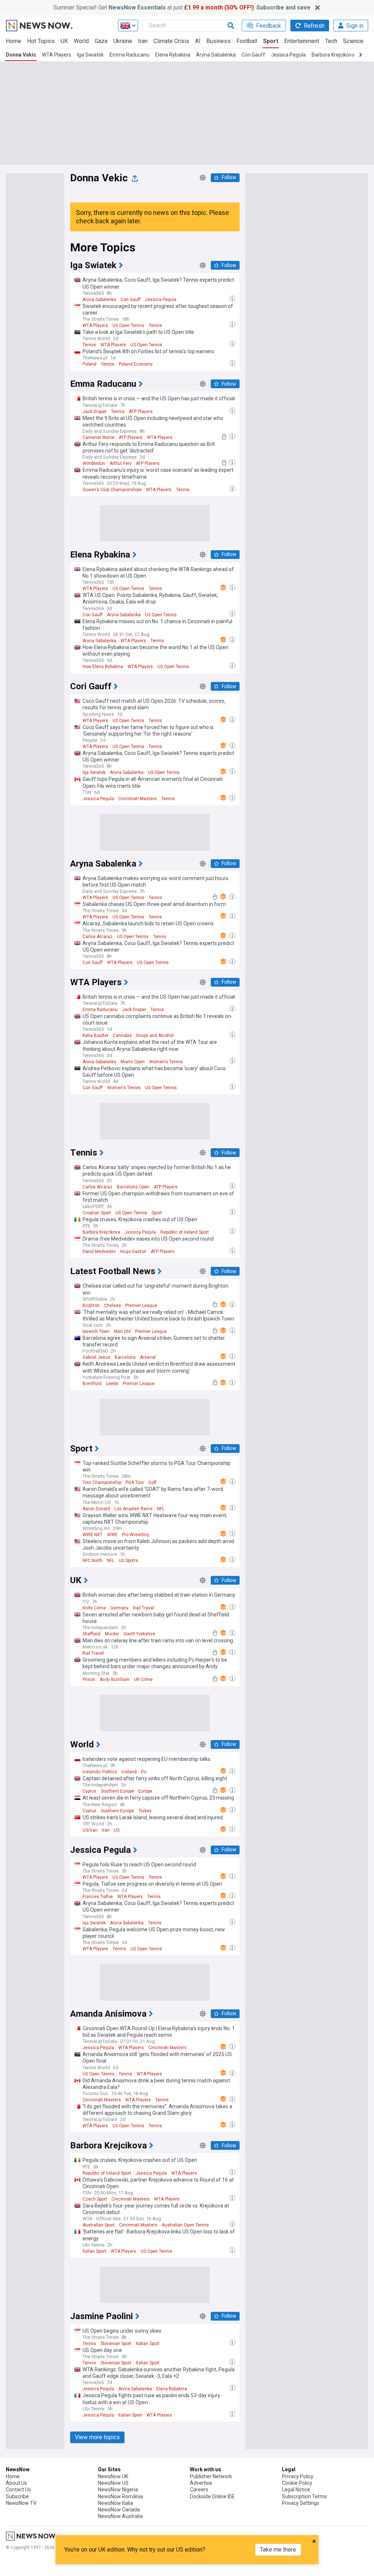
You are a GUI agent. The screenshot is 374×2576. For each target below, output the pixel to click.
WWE (112, 1535)
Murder (112, 1634)
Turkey (145, 1811)
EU (144, 1772)
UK (64, 41)
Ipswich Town (96, 1331)
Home (14, 41)
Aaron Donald (96, 1509)
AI (198, 41)
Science (353, 41)
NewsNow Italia (115, 2503)
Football (247, 41)
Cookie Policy (297, 2483)
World (81, 41)
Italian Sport (94, 2251)
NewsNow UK (113, 2476)
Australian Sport (99, 2225)
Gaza (101, 41)
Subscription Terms (304, 2496)
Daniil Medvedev (99, 1252)
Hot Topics (41, 41)
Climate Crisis (171, 41)
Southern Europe (117, 1791)
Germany (119, 1608)
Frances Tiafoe (98, 1897)
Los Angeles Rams (133, 1509)
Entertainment (302, 41)
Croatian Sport (97, 1213)
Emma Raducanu (129, 55)
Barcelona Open (133, 1187)
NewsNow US (113, 2483)
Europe (145, 1791)
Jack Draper (95, 412)
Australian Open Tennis (185, 2225)
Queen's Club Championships (112, 490)
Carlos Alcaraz (98, 937)
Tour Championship (102, 1482)
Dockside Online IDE (212, 2496)
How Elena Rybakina (103, 667)
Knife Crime (94, 1608)
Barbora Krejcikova (333, 55)
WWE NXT (93, 1535)
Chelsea (112, 1306)
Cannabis (122, 1036)
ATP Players (141, 412)
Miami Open (133, 1062)
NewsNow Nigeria (118, 2490)
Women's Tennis (166, 1062)
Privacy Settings (301, 2503)
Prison (89, 1680)
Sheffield (91, 1634)
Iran (143, 41)
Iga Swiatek (90, 55)
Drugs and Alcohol (155, 1036)
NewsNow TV (21, 2503)
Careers (199, 2490)
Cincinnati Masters (138, 799)
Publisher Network (211, 2476)
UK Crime (143, 1680)
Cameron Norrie (98, 437)
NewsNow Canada (119, 2510)
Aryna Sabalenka (216, 55)
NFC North (93, 1561)
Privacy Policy (298, 2476)
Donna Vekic (21, 55)
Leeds (112, 1384)
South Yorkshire (139, 1634)
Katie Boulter (96, 1036)
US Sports (128, 1561)
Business (218, 41)
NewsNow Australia (120, 2516)
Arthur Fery (121, 463)
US (117, 1830)
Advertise (201, 2483)
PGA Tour (135, 1482)
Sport (271, 41)
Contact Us (18, 2490)
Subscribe (17, 2496)
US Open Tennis (128, 325)
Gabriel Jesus (96, 1357)
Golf (152, 1482)
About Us (16, 2483)
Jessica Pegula (288, 55)
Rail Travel (144, 1608)
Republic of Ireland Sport (185, 1232)
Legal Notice (296, 2490)
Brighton (91, 1306)
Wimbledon (94, 463)
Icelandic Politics (100, 1772)
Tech (331, 41)
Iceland (129, 1772)
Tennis (155, 325)
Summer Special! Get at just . (182, 7)
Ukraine (123, 41)
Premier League (141, 1306)
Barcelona (125, 1357)
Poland (89, 364)
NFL (161, 1509)
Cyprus (89, 1791)
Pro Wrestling (136, 1535)
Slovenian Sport (116, 2344)
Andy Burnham (115, 1680)
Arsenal (148, 1357)
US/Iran (90, 1830)
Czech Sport (95, 2199)
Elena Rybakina (173, 55)
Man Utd (122, 1331)
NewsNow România (120, 2496)
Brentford (92, 1384)
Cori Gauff (253, 55)
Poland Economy (136, 364)
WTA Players (57, 55)
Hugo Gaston (133, 1252)
